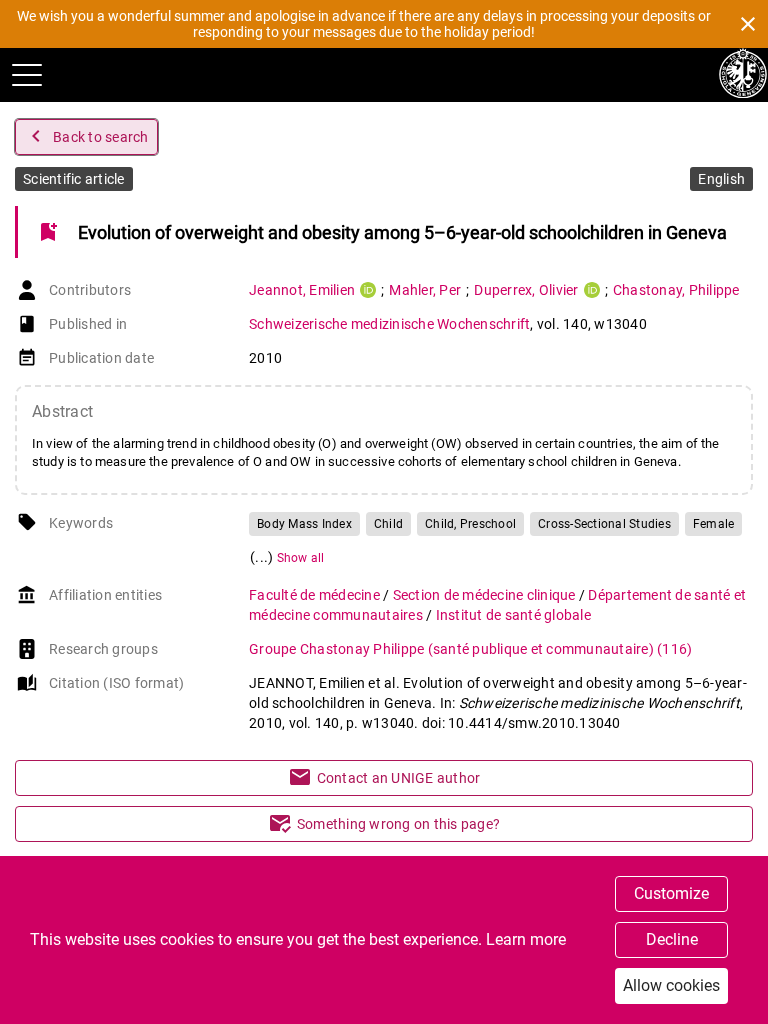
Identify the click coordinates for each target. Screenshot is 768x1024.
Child (388, 524)
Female (714, 524)
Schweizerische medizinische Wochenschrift (389, 324)
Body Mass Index (304, 524)
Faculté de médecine (316, 595)
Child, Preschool (470, 524)
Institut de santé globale (513, 615)
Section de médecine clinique (486, 595)
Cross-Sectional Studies (604, 524)
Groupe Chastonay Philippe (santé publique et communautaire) (470, 649)
